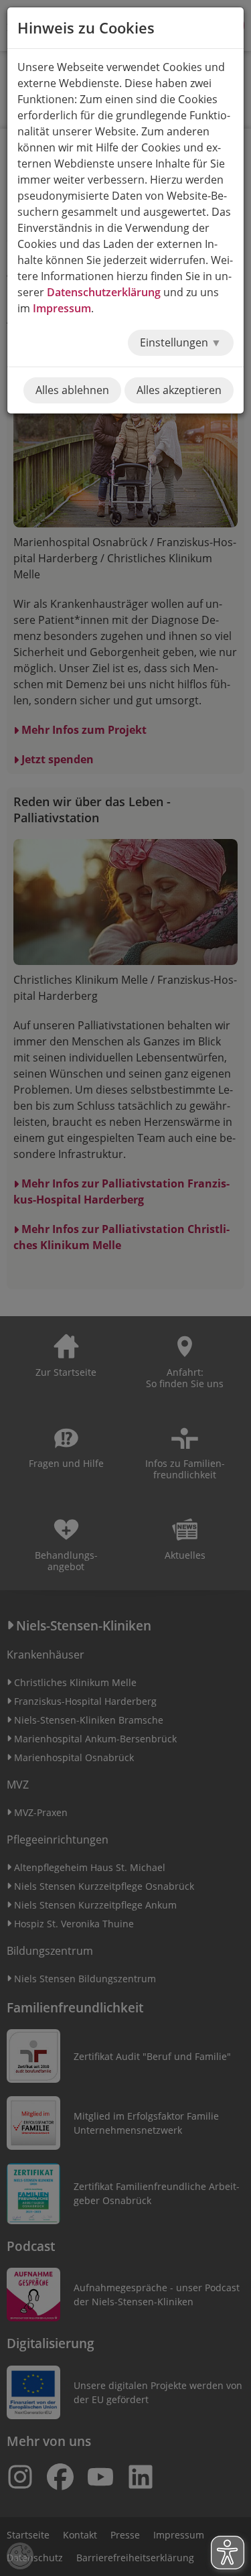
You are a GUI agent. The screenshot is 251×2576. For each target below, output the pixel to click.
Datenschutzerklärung (104, 292)
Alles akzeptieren (179, 390)
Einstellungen (175, 342)
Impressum (62, 308)
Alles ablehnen (72, 390)
